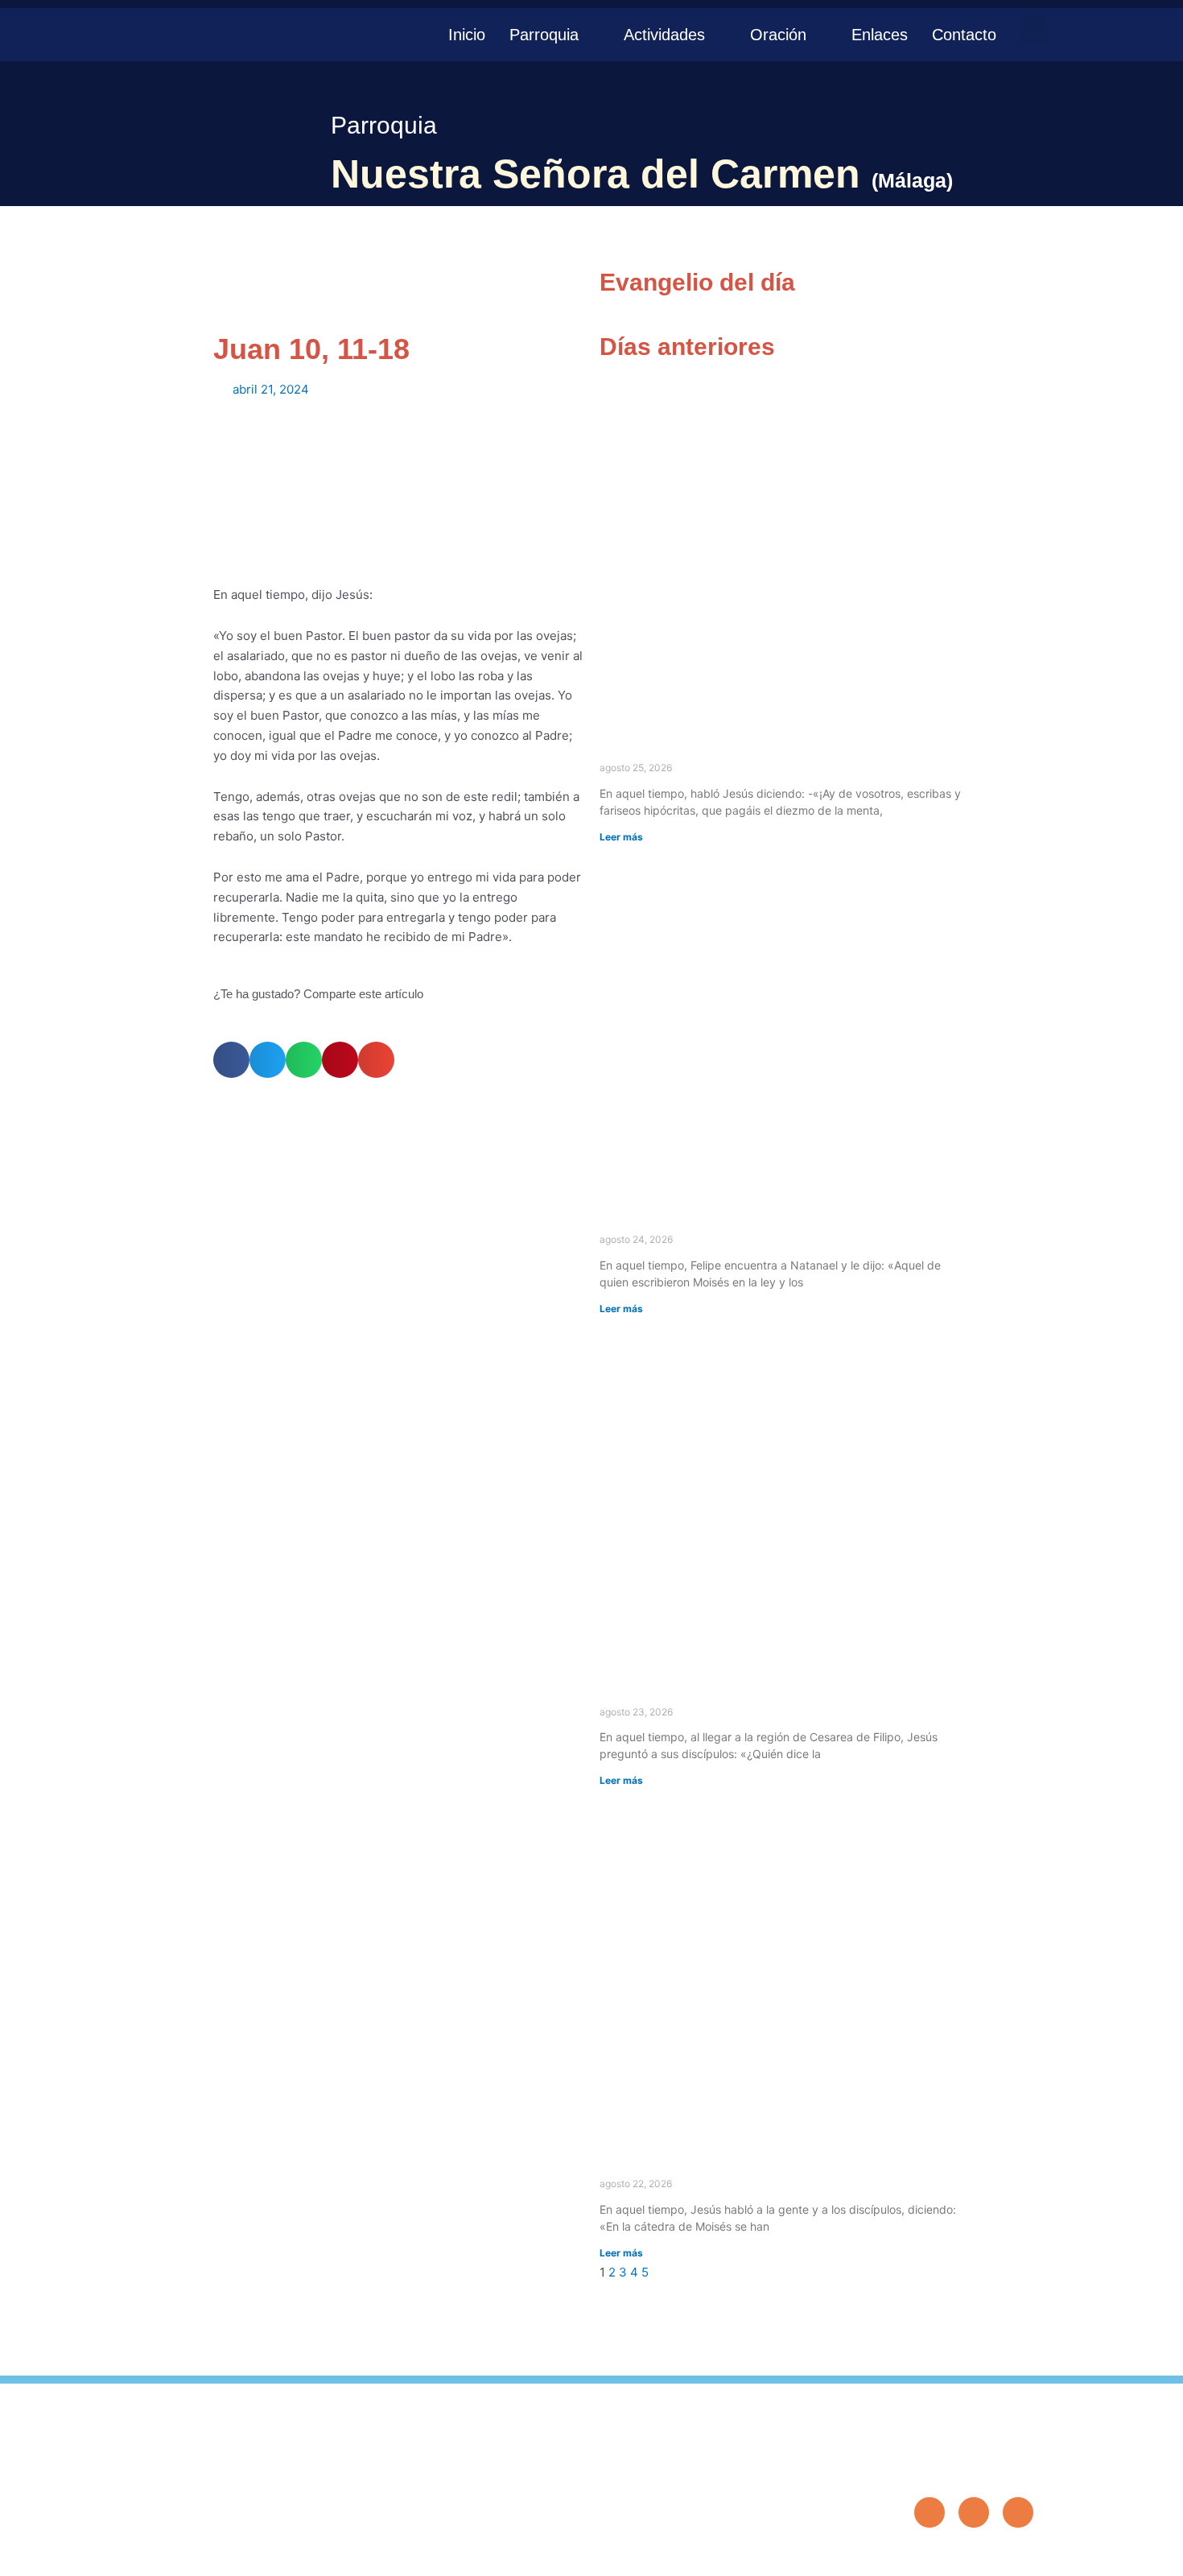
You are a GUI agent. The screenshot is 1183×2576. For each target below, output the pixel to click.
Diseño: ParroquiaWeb (984, 2555)
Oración (778, 35)
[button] (1034, 29)
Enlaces (880, 35)
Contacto (964, 35)
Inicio (467, 35)
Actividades (664, 35)
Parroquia (544, 35)
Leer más (621, 837)
